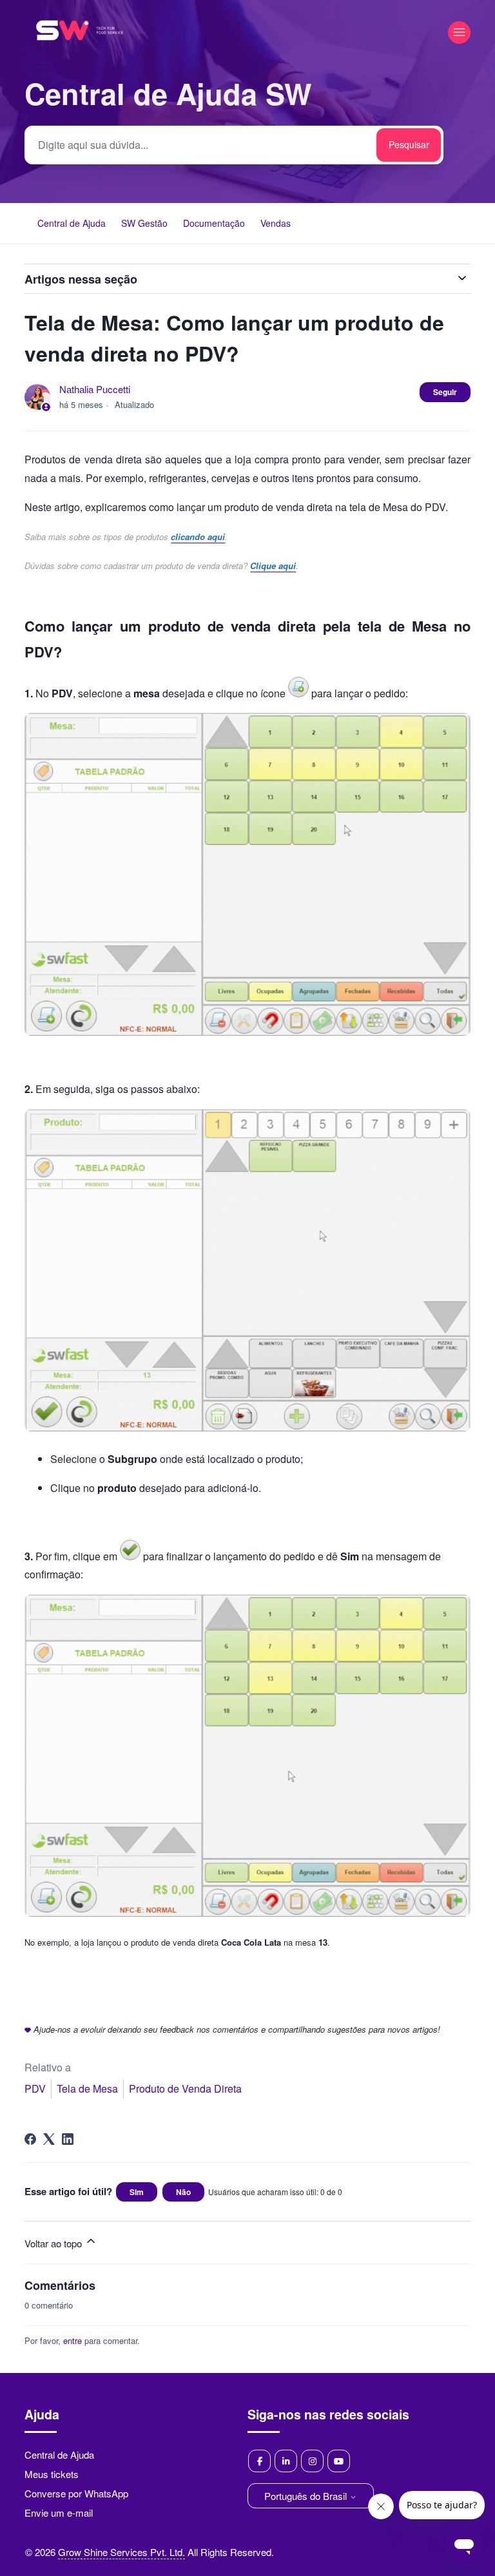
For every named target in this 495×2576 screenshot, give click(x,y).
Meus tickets (52, 2474)
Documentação (214, 223)
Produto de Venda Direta (185, 2088)
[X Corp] (49, 2139)
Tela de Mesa (87, 2088)
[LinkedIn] (68, 2139)
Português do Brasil (307, 2496)
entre (73, 2340)
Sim (137, 2192)
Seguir (445, 392)
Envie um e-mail (59, 2513)
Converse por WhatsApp (76, 2493)
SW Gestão (144, 223)
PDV (35, 2088)
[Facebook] (30, 2139)
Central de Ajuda (72, 223)
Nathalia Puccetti (95, 389)
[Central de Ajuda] (80, 57)
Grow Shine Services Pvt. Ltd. (121, 2552)
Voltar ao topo (54, 2243)
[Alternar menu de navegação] (459, 33)
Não (183, 2192)
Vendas (276, 223)
